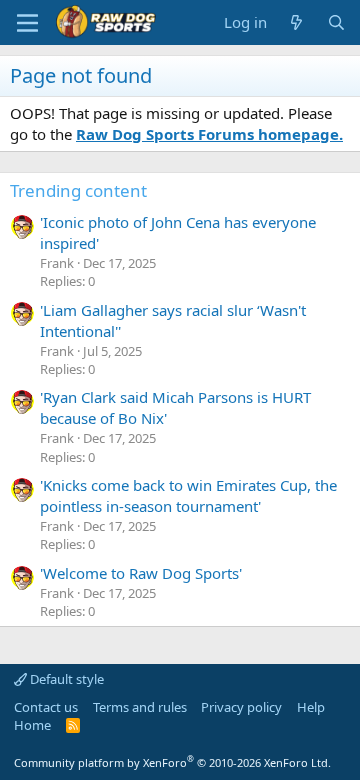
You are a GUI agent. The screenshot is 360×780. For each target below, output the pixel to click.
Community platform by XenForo (172, 762)
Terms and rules (140, 707)
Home (32, 725)
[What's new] (296, 22)
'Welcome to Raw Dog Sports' (141, 573)
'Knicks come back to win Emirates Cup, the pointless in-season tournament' (188, 495)
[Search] (336, 22)
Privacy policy (241, 707)
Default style (65, 679)
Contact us (46, 707)
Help (311, 707)
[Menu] (27, 23)
